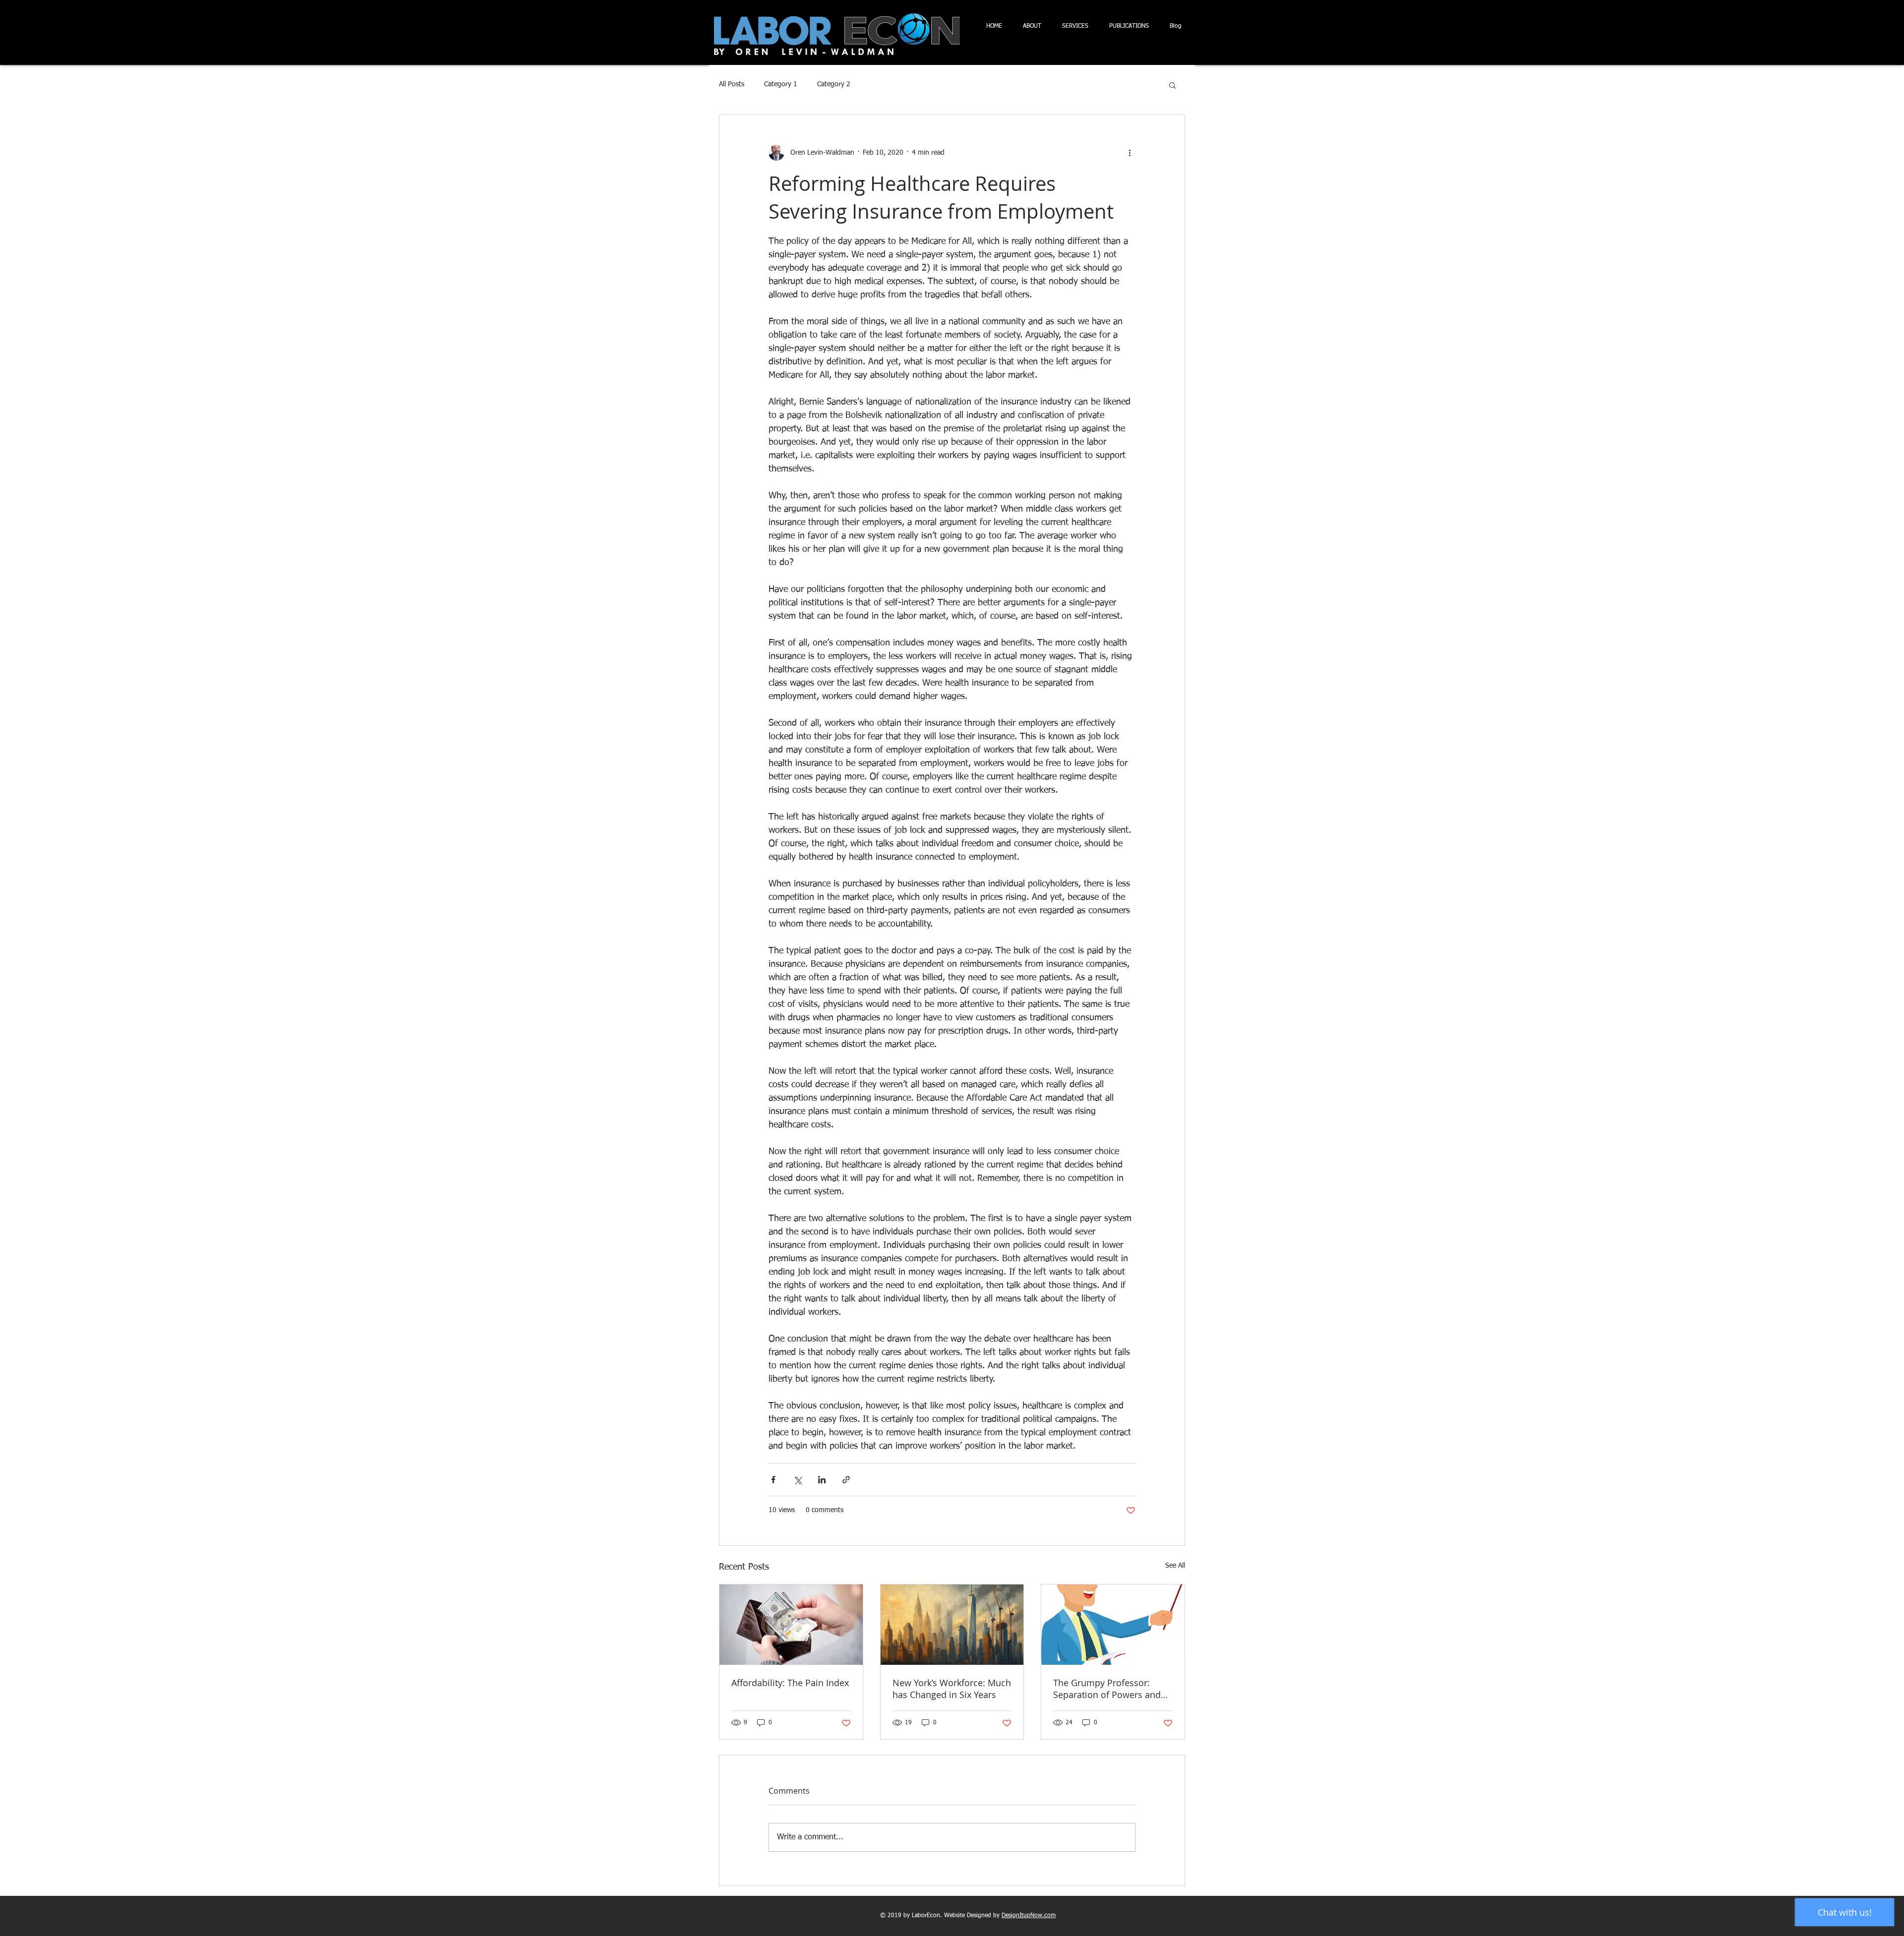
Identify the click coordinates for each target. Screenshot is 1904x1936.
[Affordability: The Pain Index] (791, 1625)
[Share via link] (846, 1480)
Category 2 (834, 84)
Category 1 (781, 84)
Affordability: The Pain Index (790, 1683)
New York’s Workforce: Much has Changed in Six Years (952, 1689)
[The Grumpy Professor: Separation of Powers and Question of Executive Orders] (1113, 1625)
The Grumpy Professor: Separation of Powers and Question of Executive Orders (1107, 1689)
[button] (1172, 85)
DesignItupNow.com (1029, 1916)
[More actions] (1130, 153)
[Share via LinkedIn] (822, 1480)
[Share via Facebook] (773, 1480)
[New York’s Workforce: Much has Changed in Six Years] (952, 1625)
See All (1175, 1566)
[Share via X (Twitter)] (798, 1480)
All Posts (732, 84)
